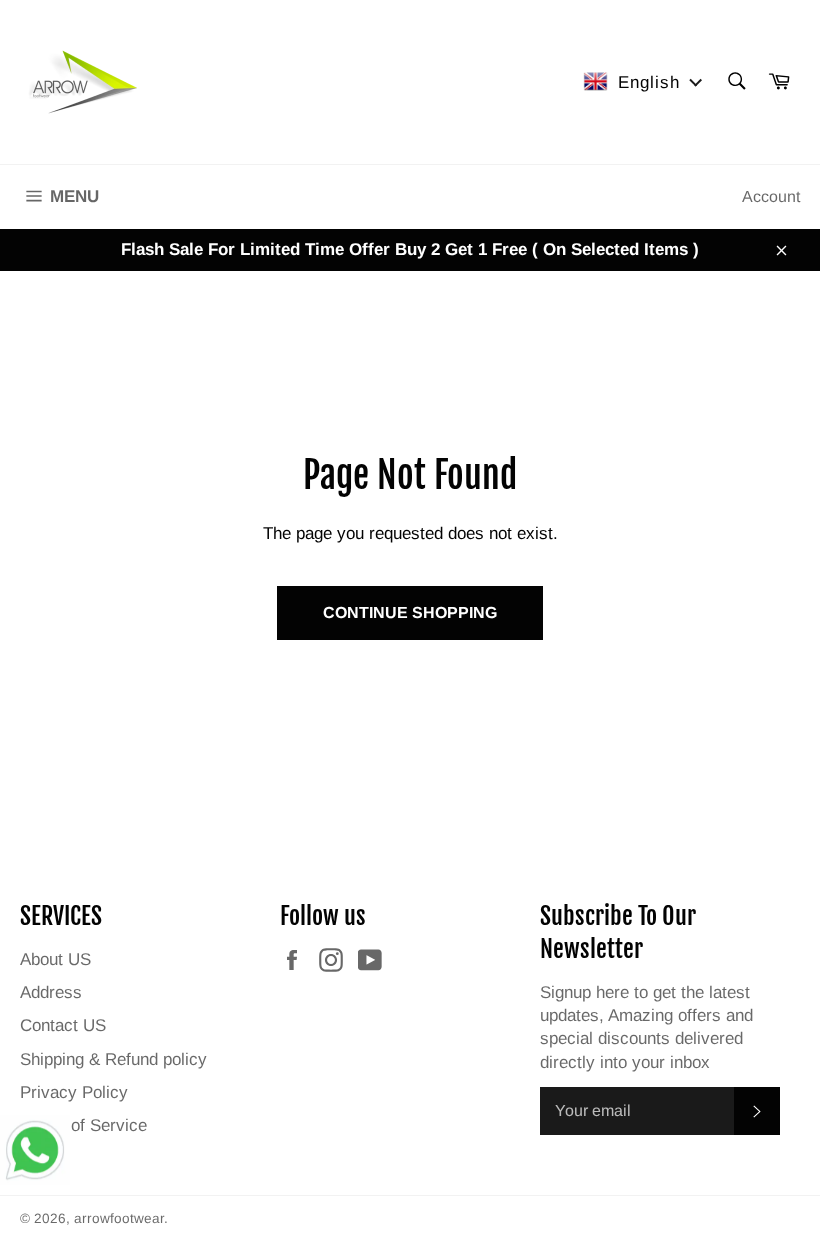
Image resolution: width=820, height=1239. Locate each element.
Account (771, 196)
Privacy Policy (74, 1092)
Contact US (63, 1025)
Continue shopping (410, 612)
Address (51, 992)
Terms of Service (83, 1125)
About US (55, 959)
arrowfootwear (119, 1218)
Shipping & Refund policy (113, 1059)
